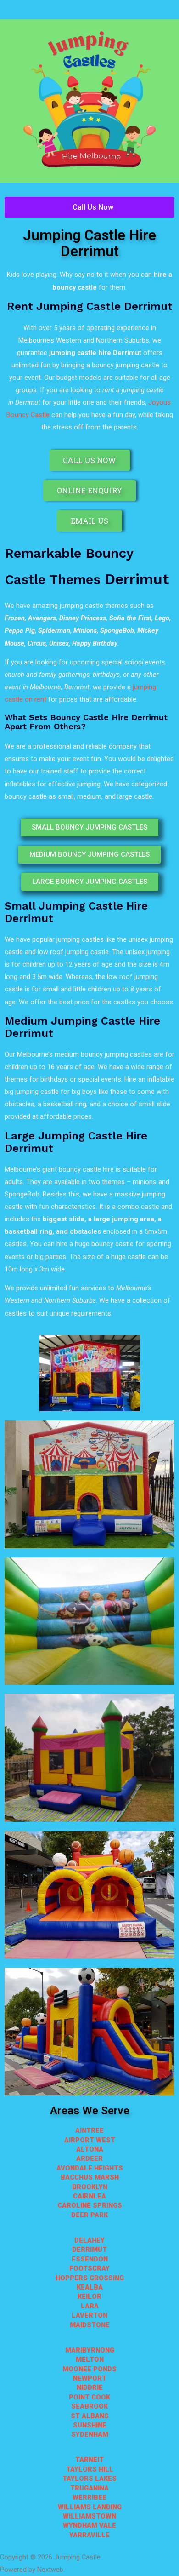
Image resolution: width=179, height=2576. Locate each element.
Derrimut (89, 2250)
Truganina (89, 2488)
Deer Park (89, 2215)
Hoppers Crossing (90, 2278)
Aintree (89, 2130)
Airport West (90, 2140)
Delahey (89, 2240)
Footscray (89, 2268)
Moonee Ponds (89, 2369)
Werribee (89, 2497)
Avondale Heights (90, 2168)
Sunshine (90, 2425)
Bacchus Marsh (90, 2177)
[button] (89, 10)
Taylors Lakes (89, 2479)
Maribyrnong (90, 2350)
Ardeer (89, 2158)
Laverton (89, 2315)
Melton (90, 2359)
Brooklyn (90, 2187)
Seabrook (89, 2406)
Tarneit (89, 2460)
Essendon (90, 2259)
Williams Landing (90, 2507)
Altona (90, 2149)
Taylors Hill (90, 2469)
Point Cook (89, 2397)
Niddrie (90, 2387)
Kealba (90, 2287)
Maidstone (90, 2325)
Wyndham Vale (89, 2525)
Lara (90, 2306)
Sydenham (90, 2434)
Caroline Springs (90, 2205)
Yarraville (89, 2535)
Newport (90, 2378)
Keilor (89, 2296)
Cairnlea (89, 2196)
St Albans (90, 2416)
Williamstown (89, 2516)
